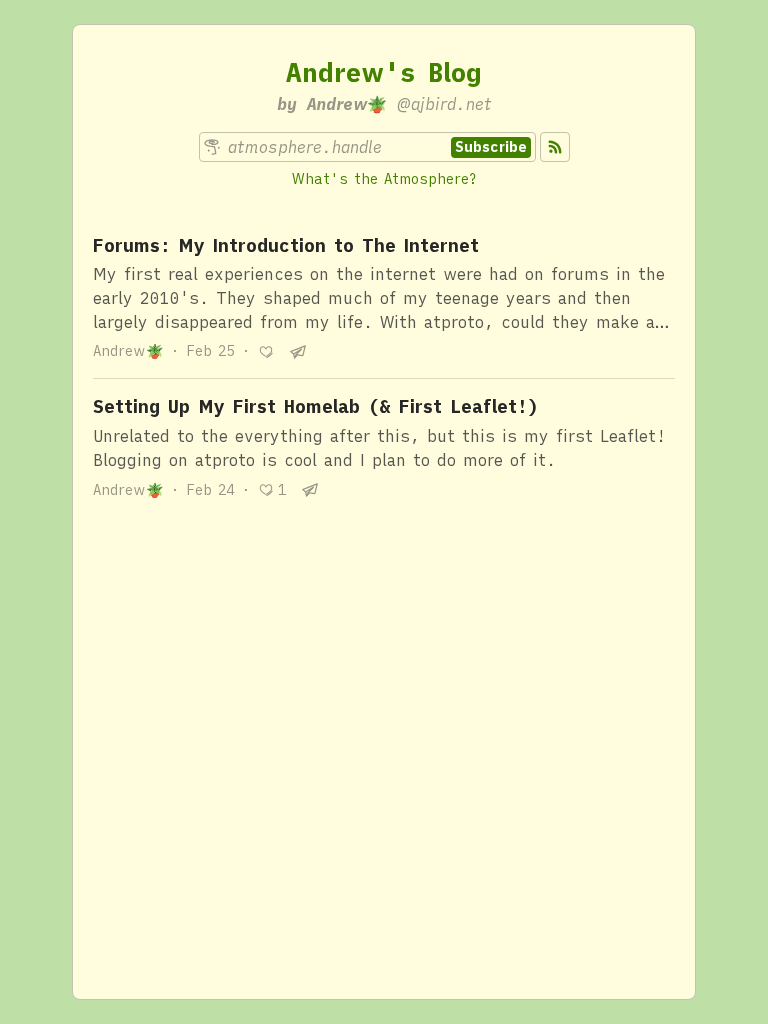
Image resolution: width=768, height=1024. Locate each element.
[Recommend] (266, 352)
